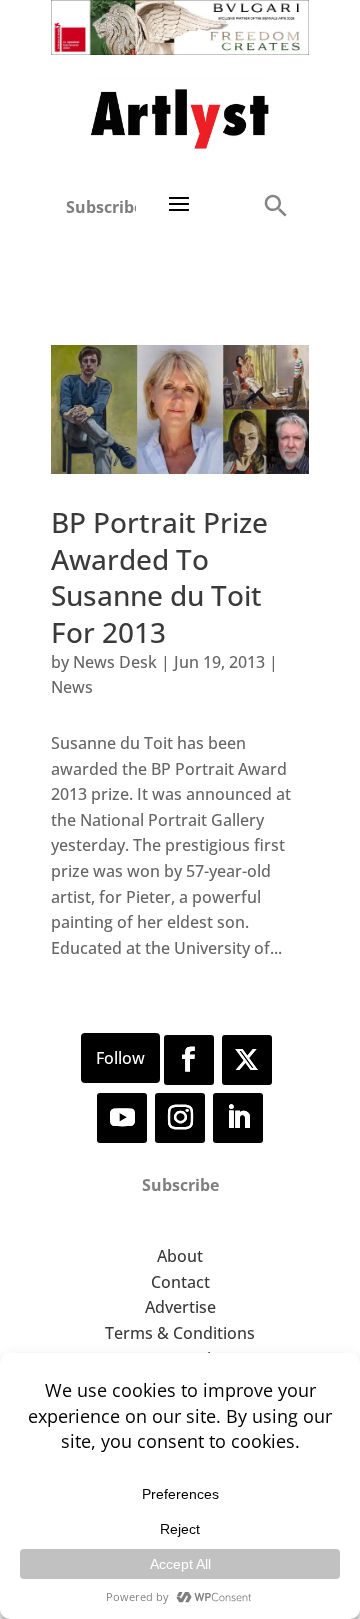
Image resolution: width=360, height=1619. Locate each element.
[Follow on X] (247, 1060)
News (72, 687)
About (180, 1256)
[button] (275, 204)
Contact (180, 1282)
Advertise (180, 1307)
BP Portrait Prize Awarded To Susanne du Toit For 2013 (159, 576)
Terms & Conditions (180, 1333)
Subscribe (101, 207)
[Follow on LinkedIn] (238, 1118)
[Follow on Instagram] (180, 1118)
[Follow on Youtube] (122, 1118)
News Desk (115, 662)
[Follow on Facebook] (189, 1060)
